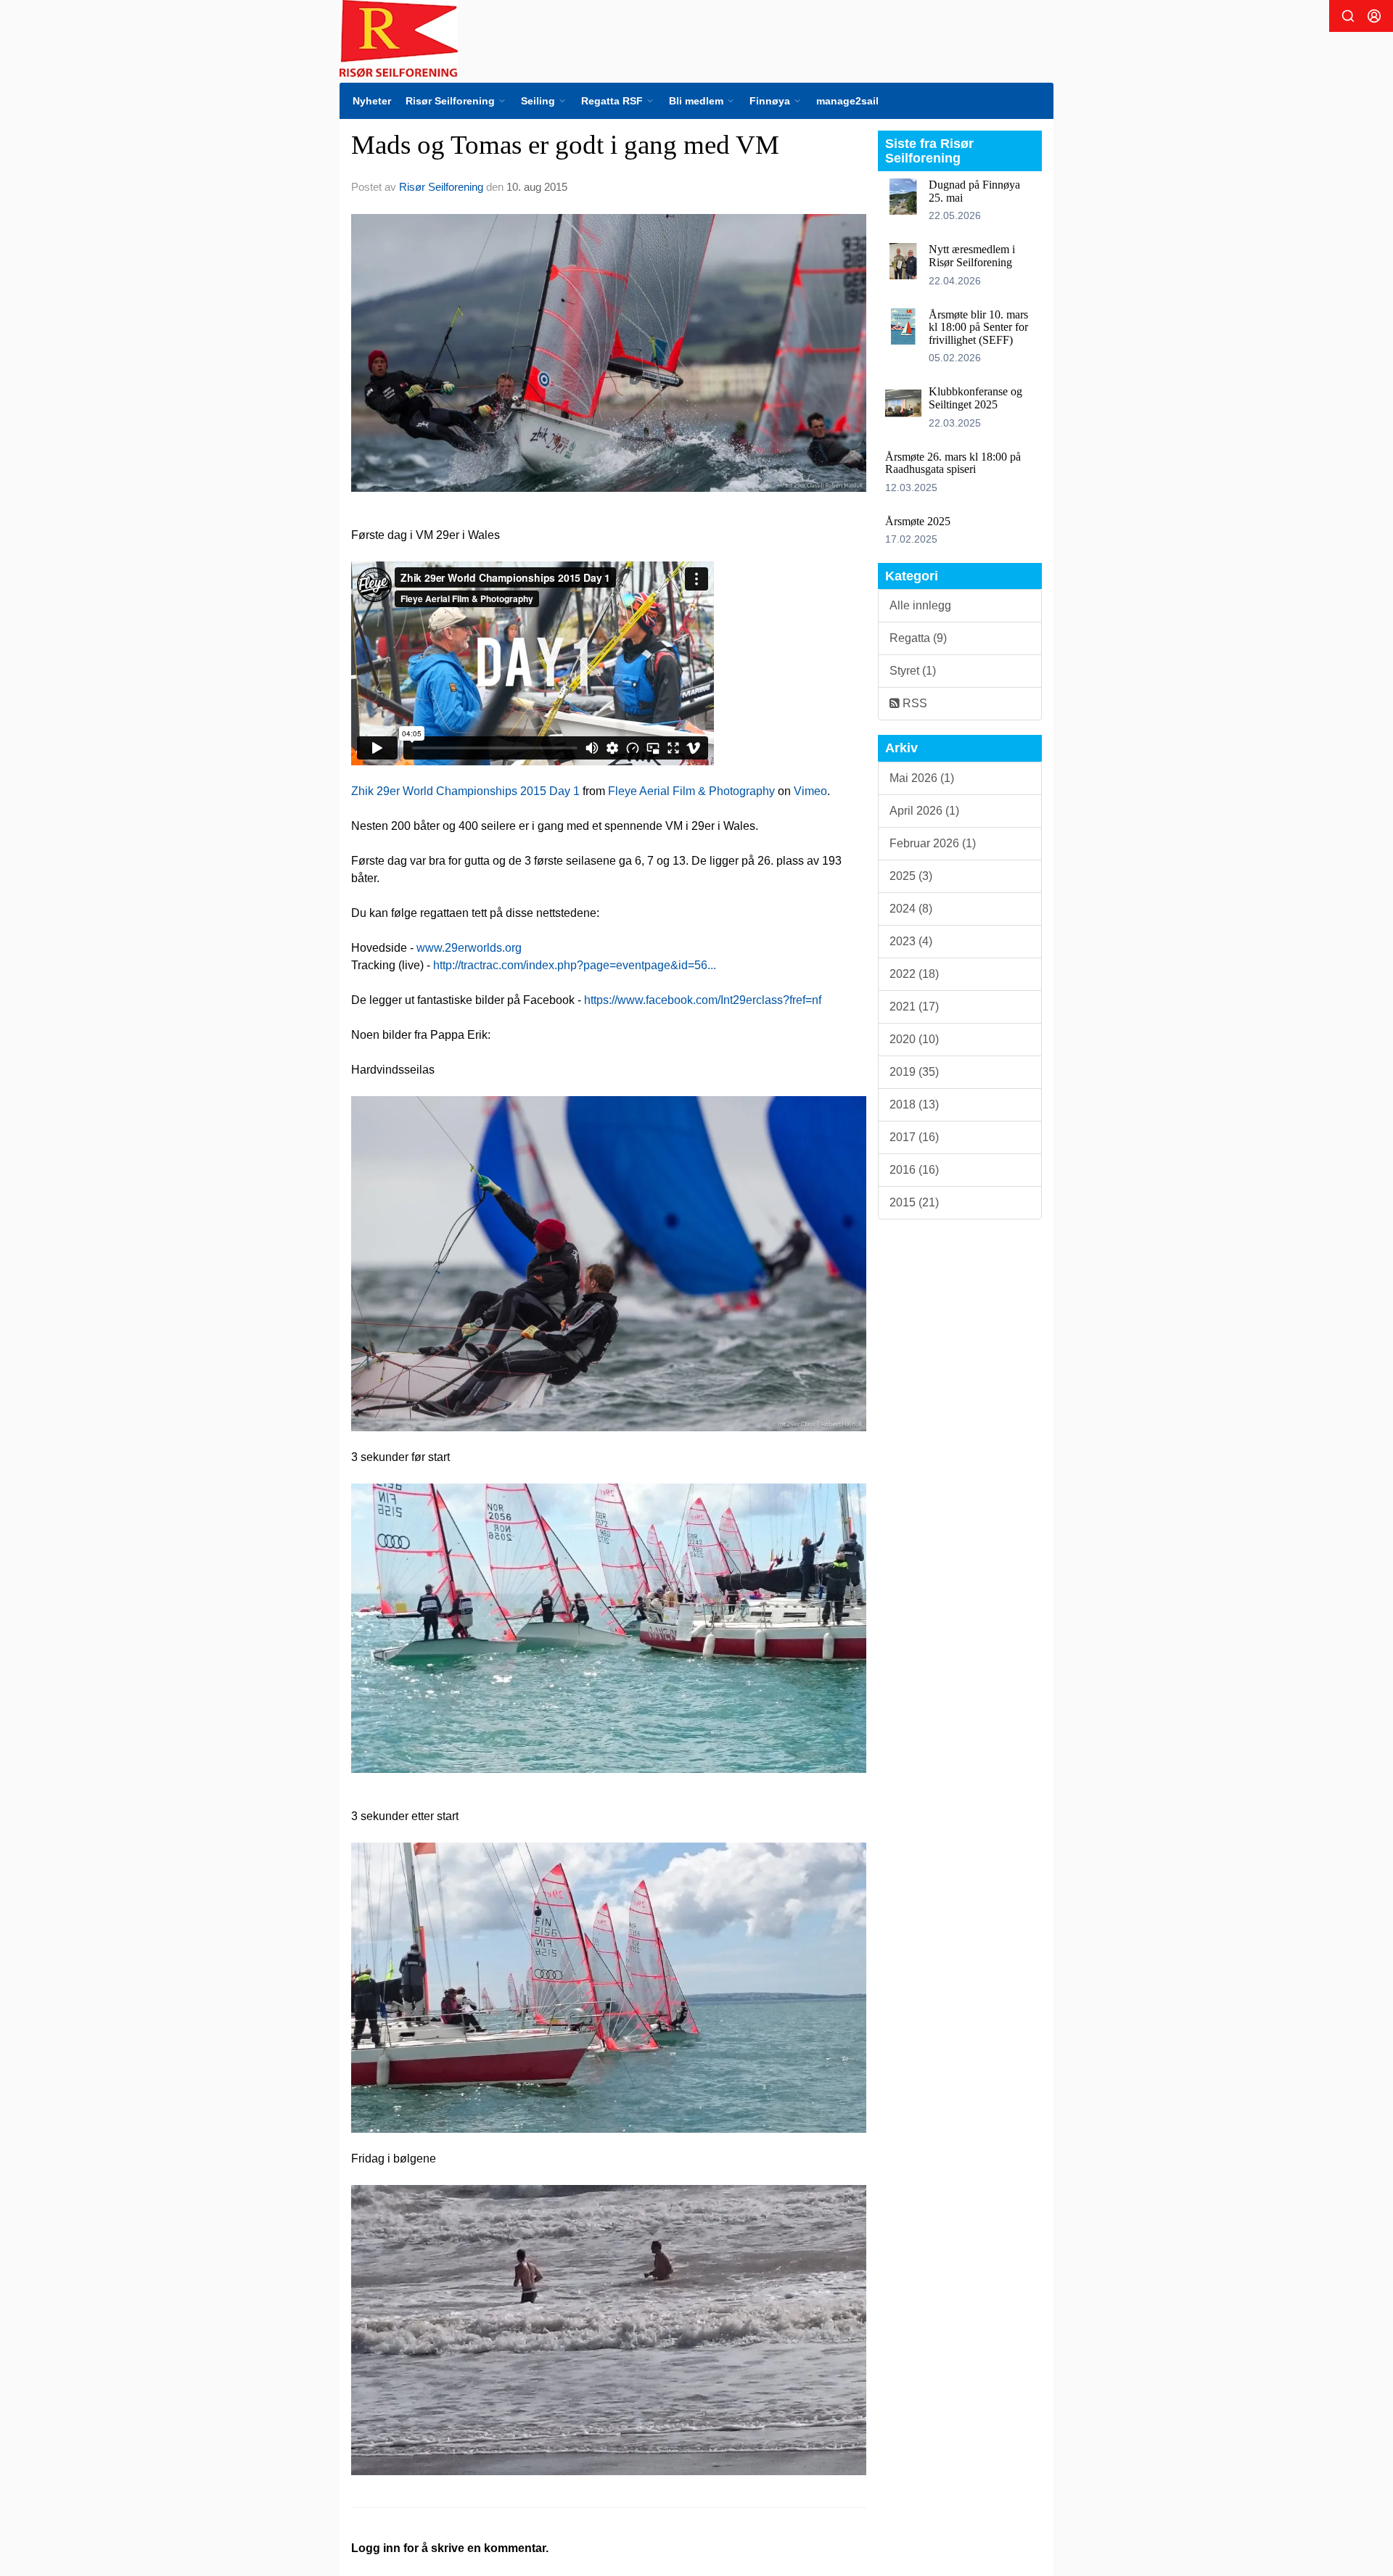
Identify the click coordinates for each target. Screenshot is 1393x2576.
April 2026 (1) (924, 811)
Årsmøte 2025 (918, 521)
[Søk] (1348, 16)
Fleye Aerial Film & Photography (691, 791)
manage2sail (847, 101)
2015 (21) (914, 1202)
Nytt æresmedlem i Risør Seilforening (972, 256)
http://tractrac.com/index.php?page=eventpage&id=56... (575, 965)
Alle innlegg (920, 605)
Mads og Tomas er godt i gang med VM (565, 145)
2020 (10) (914, 1039)
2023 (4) (911, 941)
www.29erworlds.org (469, 948)
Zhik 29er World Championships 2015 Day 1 (465, 791)
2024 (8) (911, 909)
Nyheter (372, 101)
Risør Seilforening (441, 187)
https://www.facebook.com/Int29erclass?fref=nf (703, 1000)
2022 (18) (914, 974)
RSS (913, 703)
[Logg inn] (1374, 16)
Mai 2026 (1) (922, 778)
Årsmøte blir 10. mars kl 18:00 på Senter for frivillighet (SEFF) (978, 327)
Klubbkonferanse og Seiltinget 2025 (975, 398)
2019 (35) (914, 1072)
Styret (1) (913, 671)
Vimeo (810, 791)
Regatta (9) (918, 638)
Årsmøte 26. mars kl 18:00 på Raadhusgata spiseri (953, 463)
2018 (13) (914, 1104)
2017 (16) (914, 1137)
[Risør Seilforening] (399, 39)
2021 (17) (914, 1007)
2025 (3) (911, 876)
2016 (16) (914, 1170)
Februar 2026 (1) (933, 843)
